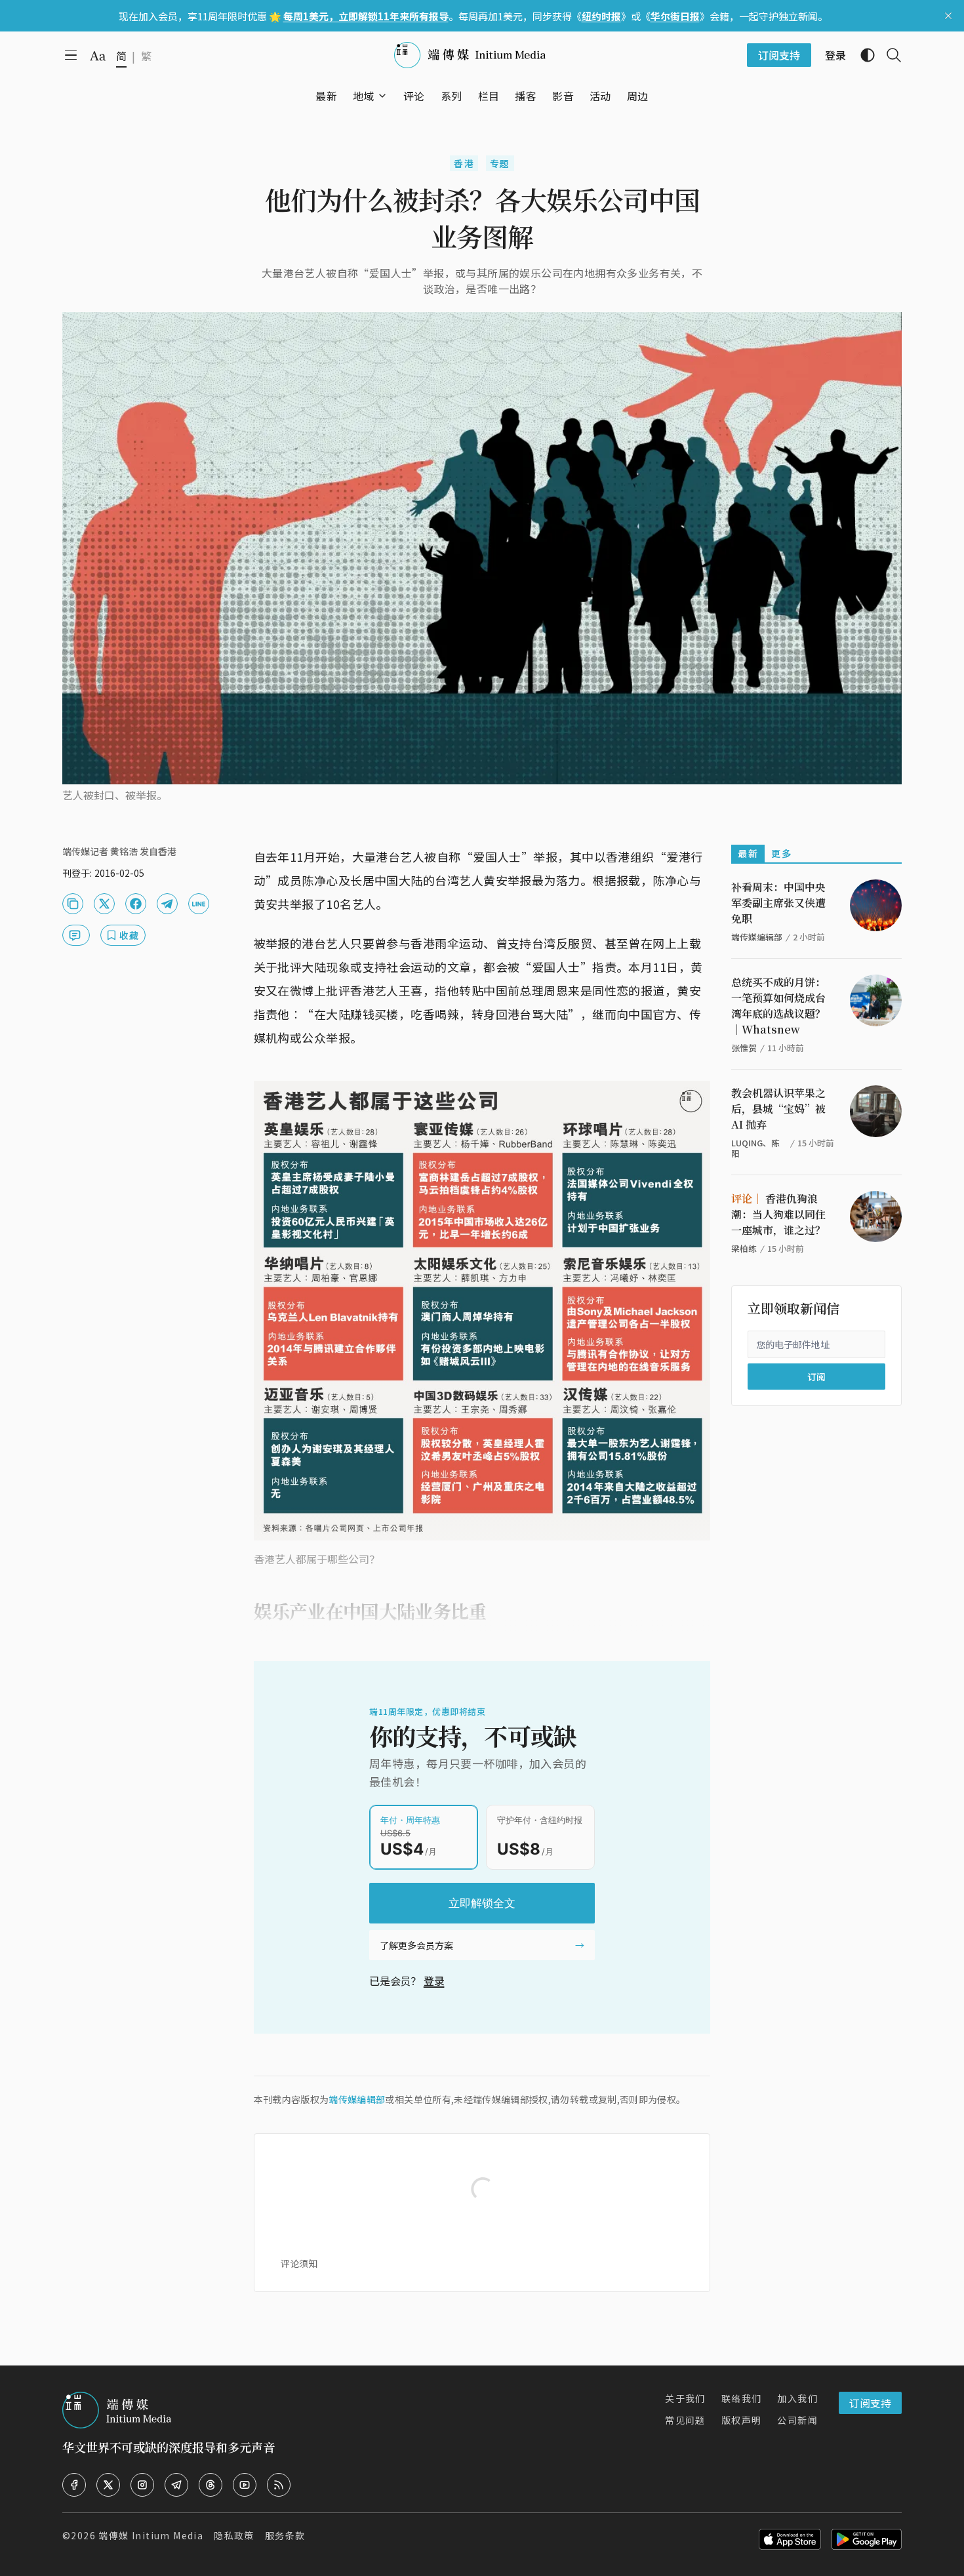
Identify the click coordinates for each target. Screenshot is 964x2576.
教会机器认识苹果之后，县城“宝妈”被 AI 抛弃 (778, 1109)
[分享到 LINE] (199, 904)
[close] (948, 16)
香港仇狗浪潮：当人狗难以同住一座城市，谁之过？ (778, 1214)
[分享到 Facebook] (136, 904)
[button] (364, 96)
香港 (464, 163)
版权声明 (742, 2420)
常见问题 (685, 2420)
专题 (500, 163)
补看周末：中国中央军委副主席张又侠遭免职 (778, 903)
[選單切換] (382, 96)
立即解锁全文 (482, 1903)
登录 (434, 1981)
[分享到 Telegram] (167, 904)
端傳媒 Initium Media (151, 2535)
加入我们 (797, 2398)
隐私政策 (234, 2535)
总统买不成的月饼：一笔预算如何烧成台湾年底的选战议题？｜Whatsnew (778, 1006)
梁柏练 (744, 1248)
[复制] (73, 904)
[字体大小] (98, 56)
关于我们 (685, 2398)
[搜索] (889, 55)
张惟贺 (744, 1048)
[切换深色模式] (862, 55)
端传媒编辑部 (357, 2099)
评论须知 (299, 2263)
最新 (748, 853)
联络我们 (742, 2398)
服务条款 (285, 2535)
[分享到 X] (104, 904)
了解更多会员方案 (416, 1945)
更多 (781, 853)
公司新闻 (797, 2420)
